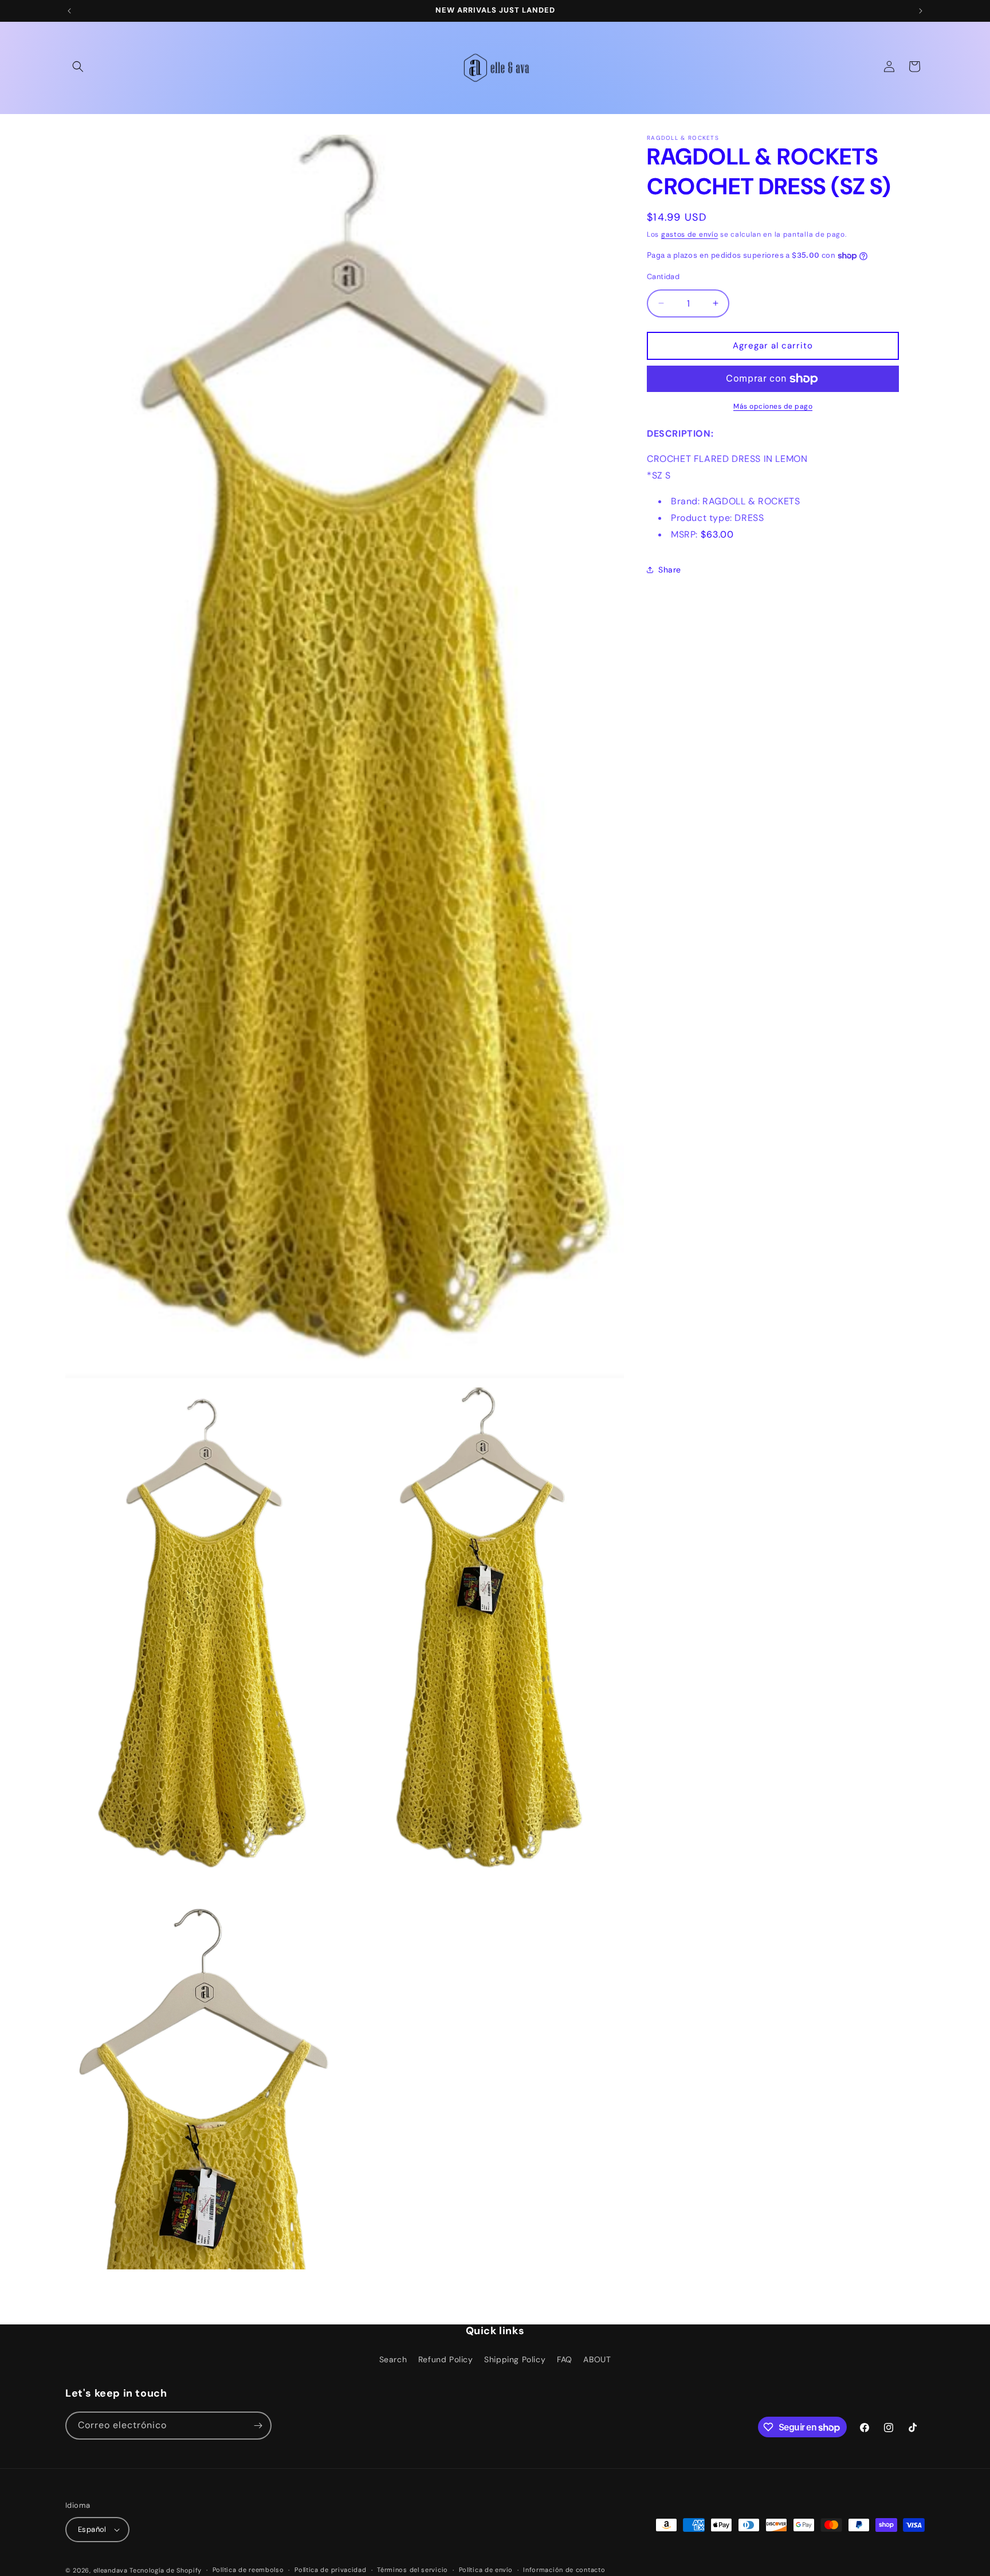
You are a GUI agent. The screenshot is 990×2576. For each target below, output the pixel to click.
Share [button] (670, 570)
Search (393, 2359)
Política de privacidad (330, 2570)
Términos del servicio (412, 2570)
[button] (78, 66)
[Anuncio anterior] (69, 11)
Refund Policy (446, 2359)
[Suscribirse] (258, 2426)
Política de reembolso (248, 2570)
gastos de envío (690, 234)
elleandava (111, 2570)
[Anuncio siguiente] (921, 11)
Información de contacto (564, 2570)
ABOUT (597, 2359)
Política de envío (486, 2570)
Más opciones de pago (773, 406)
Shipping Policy (515, 2359)
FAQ (565, 2359)
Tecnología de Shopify (166, 2570)
